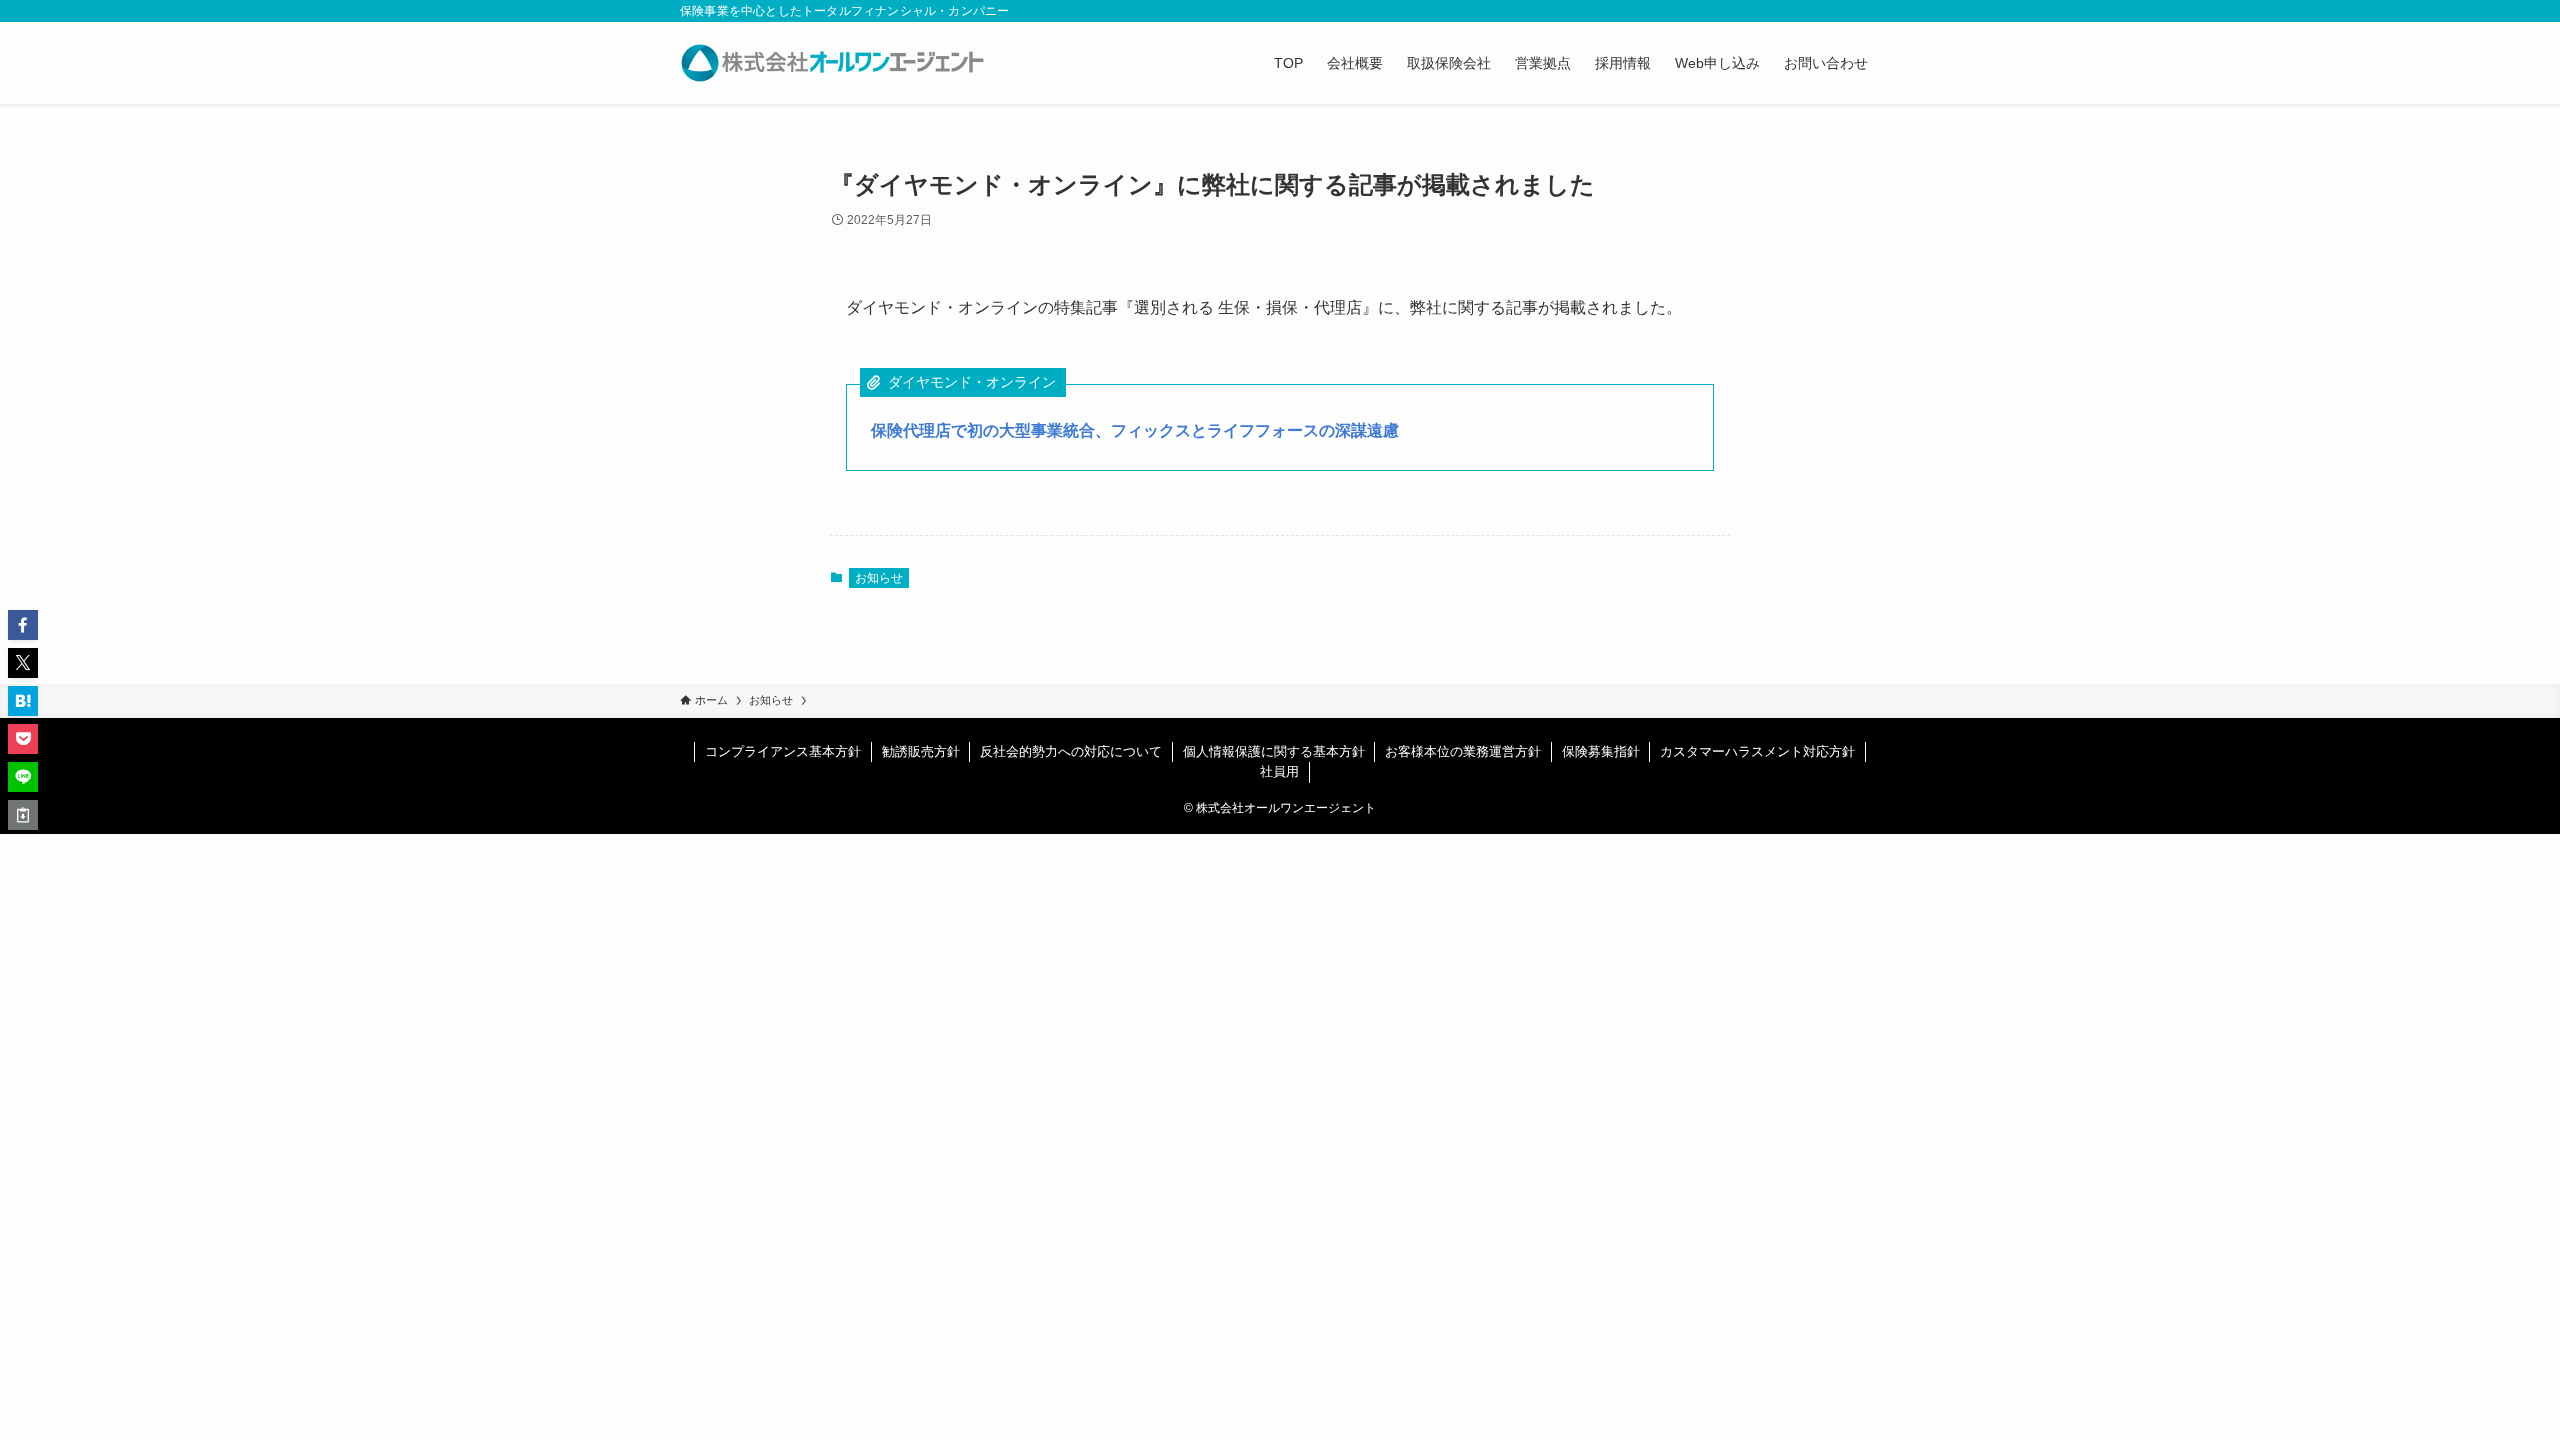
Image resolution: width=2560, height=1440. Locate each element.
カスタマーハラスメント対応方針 (1757, 751)
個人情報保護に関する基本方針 (1274, 751)
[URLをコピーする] (23, 815)
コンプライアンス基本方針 (783, 751)
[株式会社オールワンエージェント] (832, 63)
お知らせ (879, 578)
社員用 (1279, 771)
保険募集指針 (1601, 751)
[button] (23, 625)
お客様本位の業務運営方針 (1463, 751)
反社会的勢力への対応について (1071, 751)
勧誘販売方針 (921, 751)
